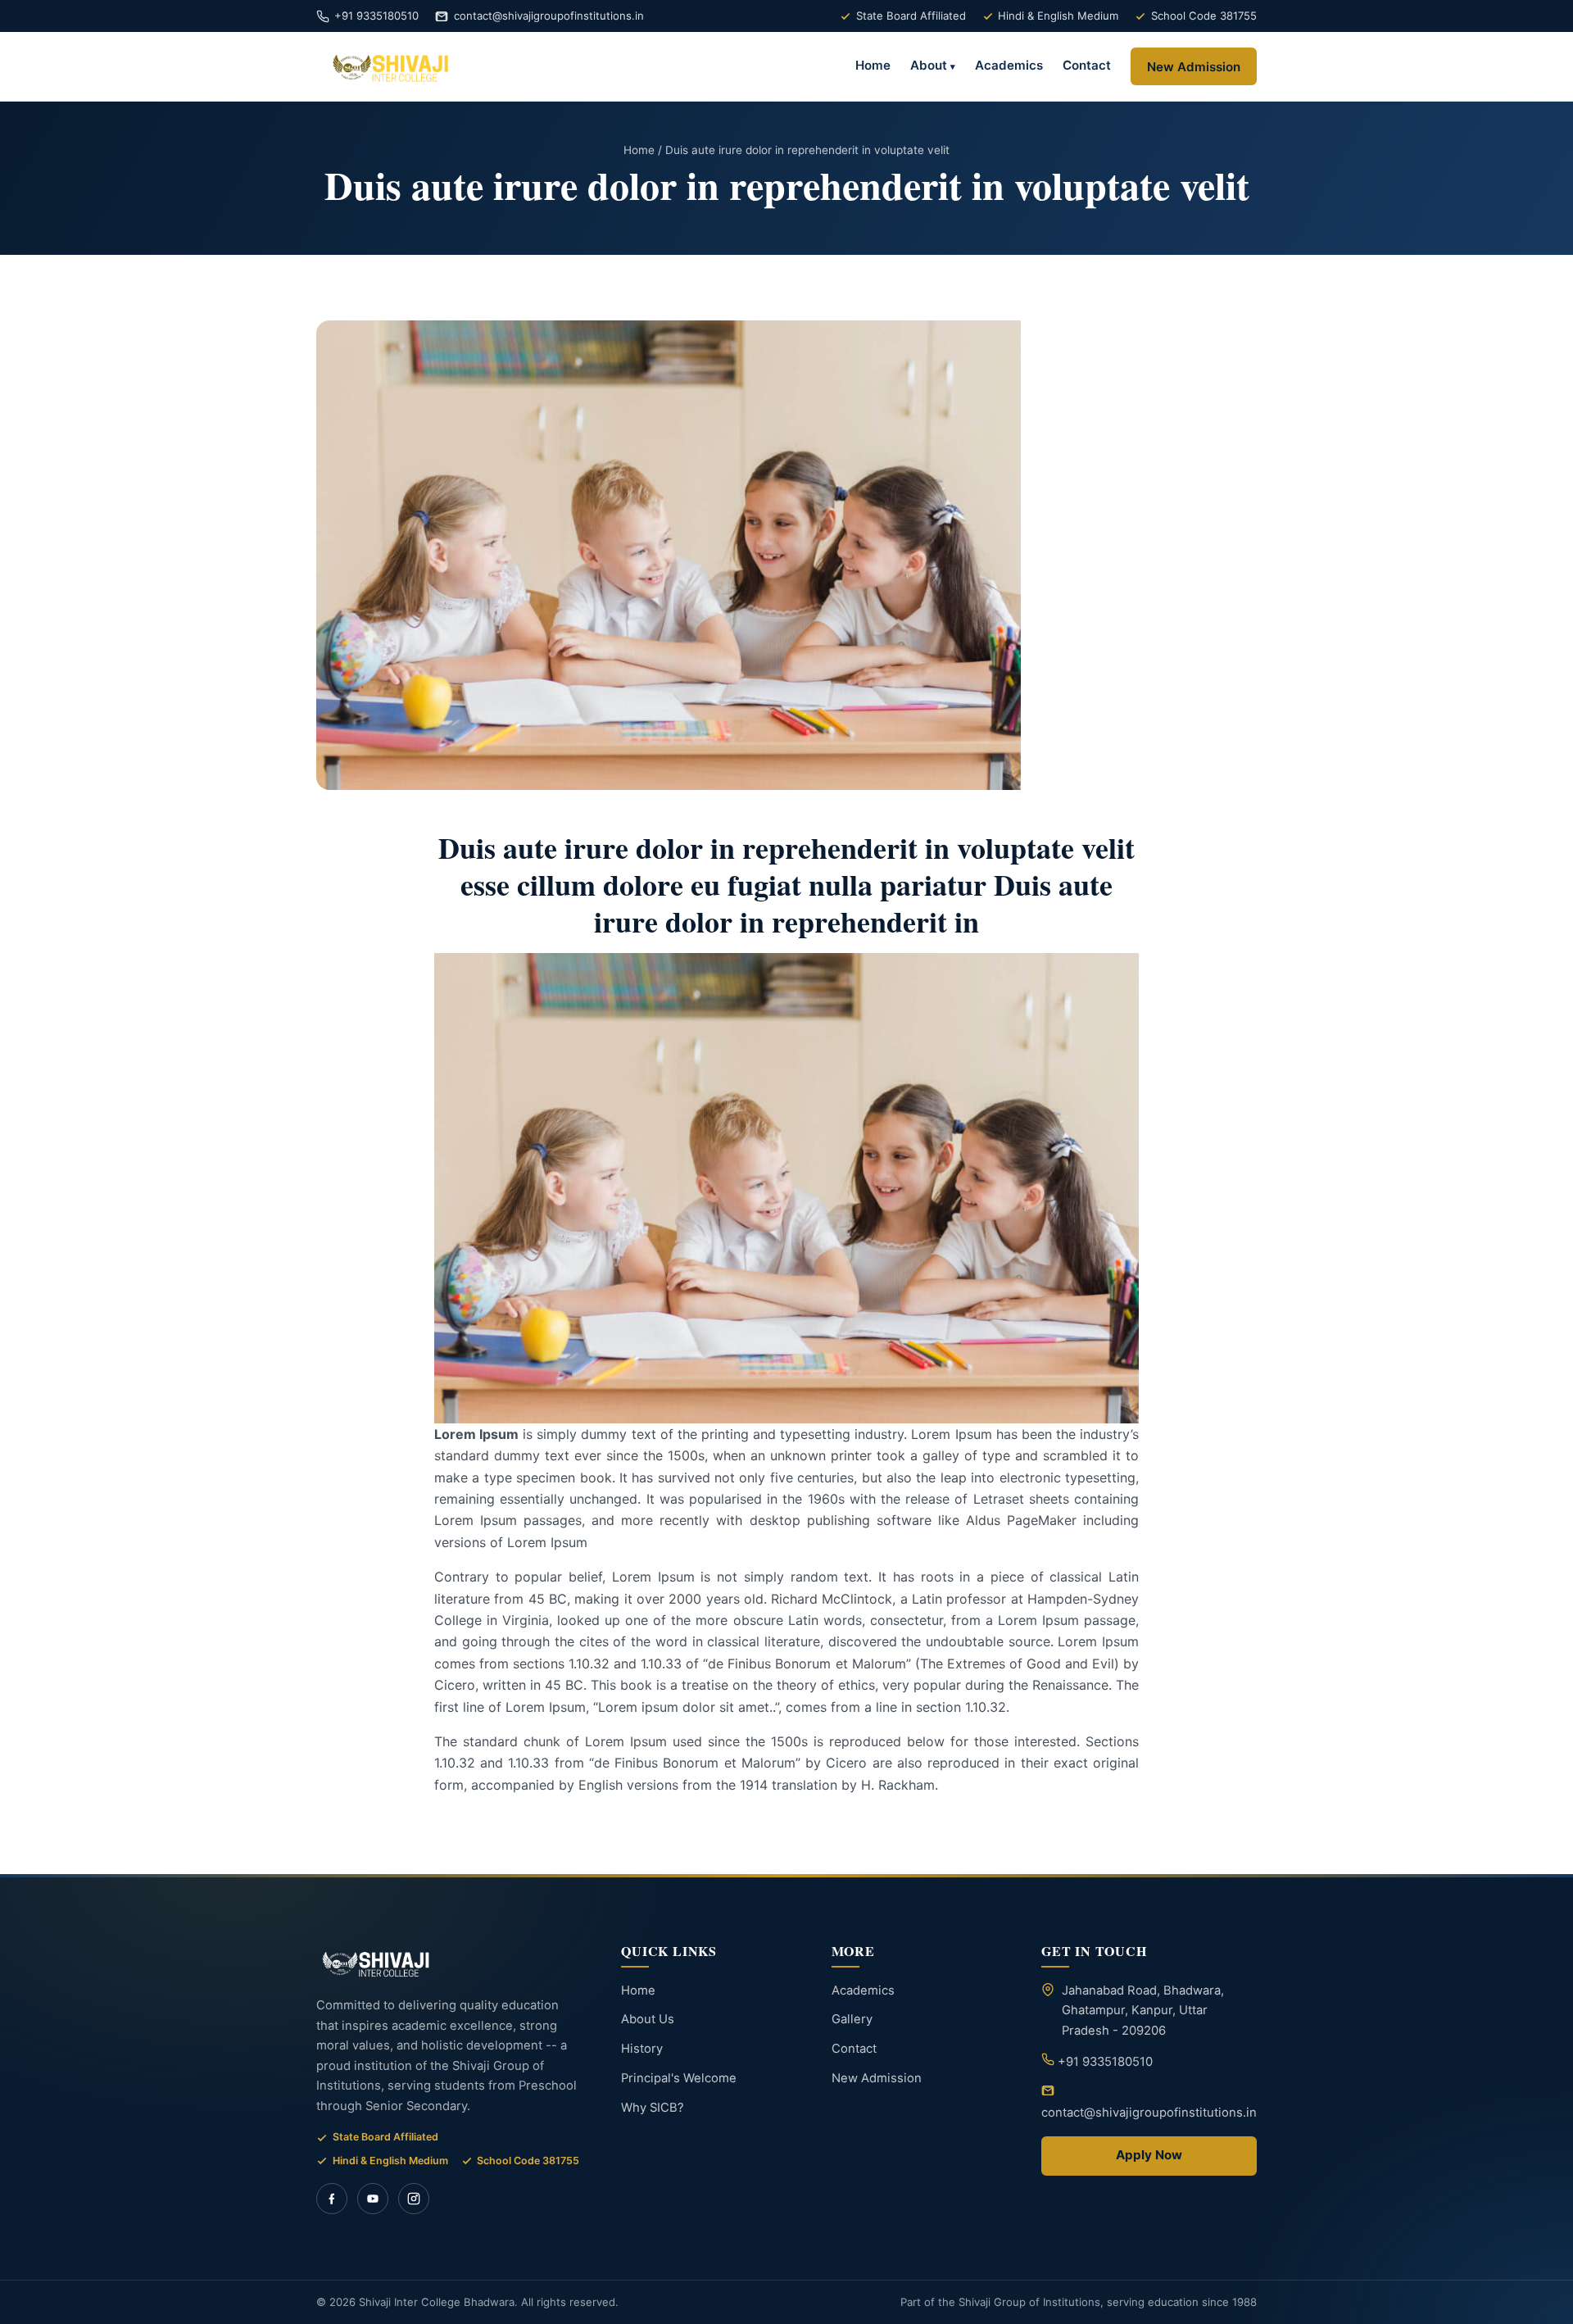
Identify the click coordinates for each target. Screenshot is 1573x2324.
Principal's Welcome (679, 2078)
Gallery (852, 2019)
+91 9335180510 (376, 16)
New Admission (1194, 67)
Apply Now (1149, 2155)
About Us (648, 2019)
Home (873, 65)
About (929, 65)
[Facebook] (332, 2199)
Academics (1009, 65)
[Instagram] (414, 2199)
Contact (1087, 65)
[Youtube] (373, 2199)
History (642, 2049)
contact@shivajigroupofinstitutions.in (549, 16)
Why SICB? (653, 2108)
